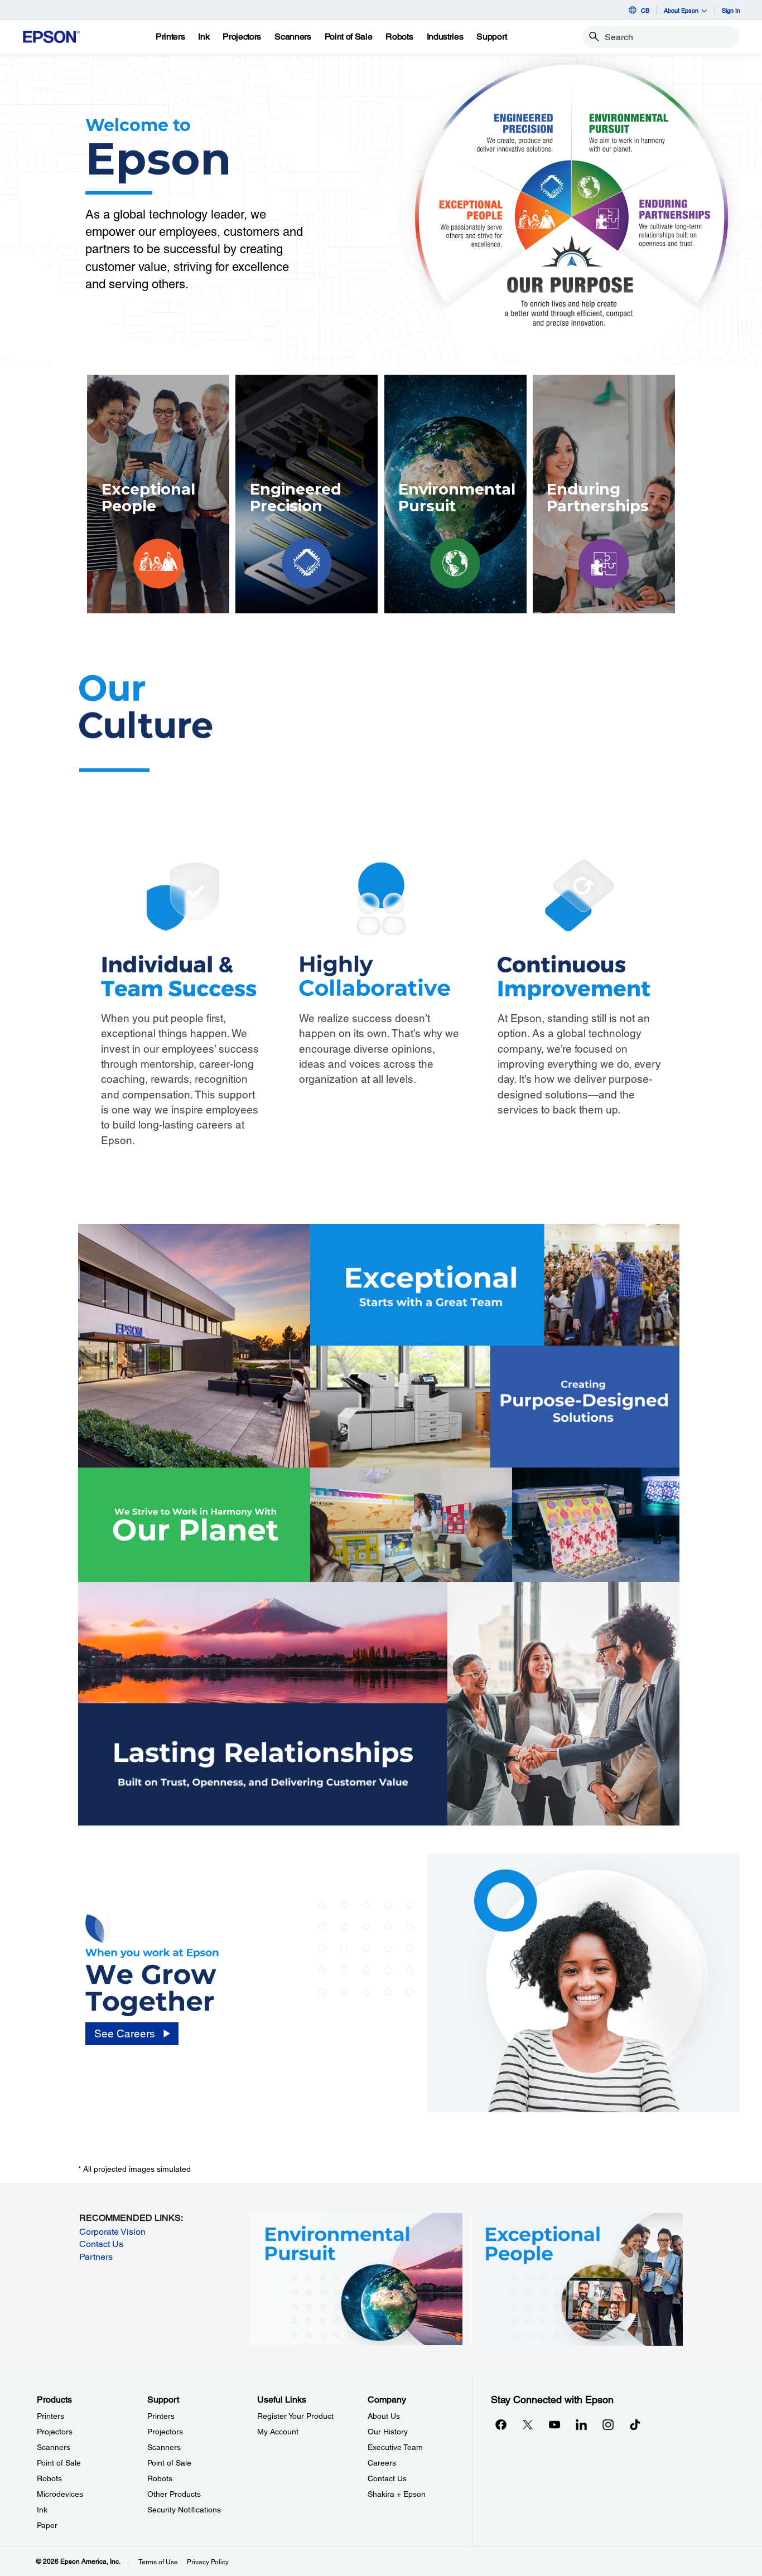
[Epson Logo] (51, 37)
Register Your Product (295, 2416)
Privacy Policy (208, 2562)
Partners (96, 2257)
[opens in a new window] (635, 2424)
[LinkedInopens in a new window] (581, 2424)
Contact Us (101, 2244)
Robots (49, 2478)
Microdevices (60, 2494)
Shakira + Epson (397, 2494)
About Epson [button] (681, 10)
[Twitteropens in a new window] (528, 2424)
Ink (42, 2510)
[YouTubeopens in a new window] (554, 2424)
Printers (50, 2416)
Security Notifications (184, 2510)
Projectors (55, 2432)
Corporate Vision (112, 2232)
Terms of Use (158, 2562)
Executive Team (395, 2447)
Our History (388, 2432)
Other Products (174, 2494)
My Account (278, 2432)
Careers (382, 2463)
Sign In (731, 10)
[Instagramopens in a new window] (608, 2424)
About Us (384, 2416)
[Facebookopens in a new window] (501, 2424)
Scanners (54, 2447)
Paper (47, 2525)
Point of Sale (59, 2463)
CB (645, 10)
